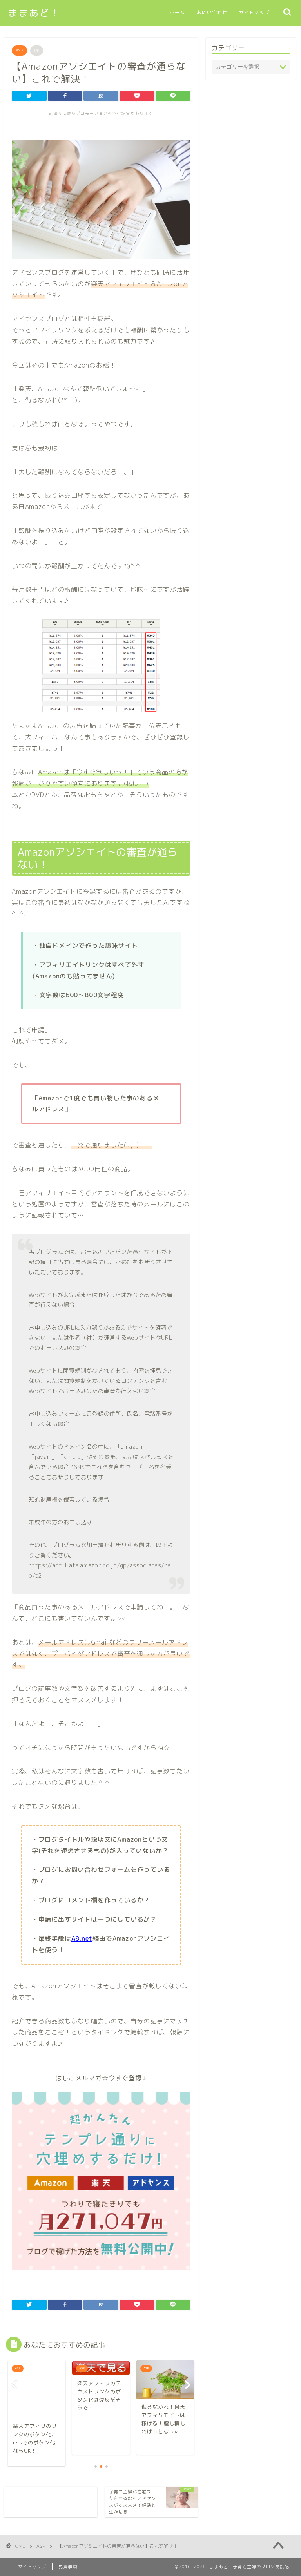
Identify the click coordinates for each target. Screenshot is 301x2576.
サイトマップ (254, 12)
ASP (19, 51)
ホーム (177, 12)
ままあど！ (34, 13)
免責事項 (68, 2567)
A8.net (82, 1938)
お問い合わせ (212, 12)
